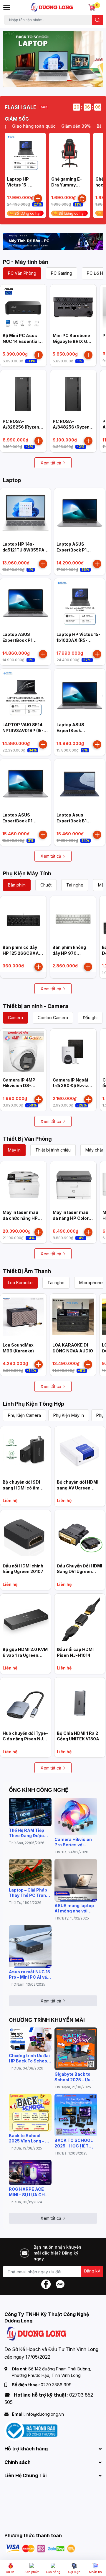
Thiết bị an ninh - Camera (36, 1006)
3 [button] (43, 81)
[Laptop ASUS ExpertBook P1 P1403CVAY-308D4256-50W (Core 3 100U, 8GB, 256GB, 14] (25, 604)
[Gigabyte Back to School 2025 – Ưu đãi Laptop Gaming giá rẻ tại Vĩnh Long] (76, 2049)
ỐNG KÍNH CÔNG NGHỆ (39, 1790)
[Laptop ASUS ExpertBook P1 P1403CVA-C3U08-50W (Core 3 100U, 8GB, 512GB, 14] (25, 784)
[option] (53, 59)
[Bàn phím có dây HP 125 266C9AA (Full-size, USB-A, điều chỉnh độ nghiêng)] (23, 919)
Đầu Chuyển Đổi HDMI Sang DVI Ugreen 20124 (79, 1572)
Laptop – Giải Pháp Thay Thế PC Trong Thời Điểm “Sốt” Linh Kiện (29, 1893)
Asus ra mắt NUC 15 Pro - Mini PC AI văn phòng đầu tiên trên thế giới (29, 1975)
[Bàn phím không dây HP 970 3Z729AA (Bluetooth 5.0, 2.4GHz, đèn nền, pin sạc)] (73, 919)
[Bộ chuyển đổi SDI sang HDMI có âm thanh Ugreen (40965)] (26, 1452)
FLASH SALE (21, 107)
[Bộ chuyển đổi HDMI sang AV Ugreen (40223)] (80, 1452)
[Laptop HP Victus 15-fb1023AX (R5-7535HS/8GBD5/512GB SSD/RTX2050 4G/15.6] (25, 153)
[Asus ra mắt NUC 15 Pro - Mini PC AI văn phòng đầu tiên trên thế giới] (30, 1946)
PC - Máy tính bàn (26, 262)
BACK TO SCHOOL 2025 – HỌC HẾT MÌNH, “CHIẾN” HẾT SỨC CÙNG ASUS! (75, 2143)
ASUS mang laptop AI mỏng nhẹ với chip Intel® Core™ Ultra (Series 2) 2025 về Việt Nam (74, 1908)
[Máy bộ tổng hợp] (53, 242)
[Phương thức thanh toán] (41, 2548)
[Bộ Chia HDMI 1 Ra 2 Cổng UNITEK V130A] (80, 1703)
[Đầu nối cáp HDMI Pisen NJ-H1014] (80, 1619)
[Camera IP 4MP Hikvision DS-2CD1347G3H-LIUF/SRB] (23, 1052)
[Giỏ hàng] (92, 7)
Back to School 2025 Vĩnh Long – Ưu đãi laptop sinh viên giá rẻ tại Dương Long (30, 2138)
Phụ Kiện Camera (24, 1415)
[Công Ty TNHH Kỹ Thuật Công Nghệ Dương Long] (52, 7)
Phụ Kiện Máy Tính (27, 873)
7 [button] (69, 81)
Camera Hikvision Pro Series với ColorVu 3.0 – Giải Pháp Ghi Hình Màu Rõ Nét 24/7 (74, 1842)
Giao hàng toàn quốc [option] (22, 126)
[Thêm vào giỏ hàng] (38, 199)
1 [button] (30, 81)
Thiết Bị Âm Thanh (27, 1271)
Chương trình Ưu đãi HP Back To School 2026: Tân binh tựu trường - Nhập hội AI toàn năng (30, 2058)
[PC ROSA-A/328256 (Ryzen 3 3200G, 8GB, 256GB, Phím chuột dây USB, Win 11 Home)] (23, 393)
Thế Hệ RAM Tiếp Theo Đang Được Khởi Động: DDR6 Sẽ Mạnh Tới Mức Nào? (30, 1833)
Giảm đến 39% (64, 126)
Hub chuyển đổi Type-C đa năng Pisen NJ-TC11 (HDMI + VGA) (25, 1739)
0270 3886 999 (56, 2385)
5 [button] (56, 81)
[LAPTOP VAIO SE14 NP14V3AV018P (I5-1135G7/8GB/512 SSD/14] (25, 694)
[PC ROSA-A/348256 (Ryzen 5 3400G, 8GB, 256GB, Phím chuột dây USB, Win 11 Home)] (73, 393)
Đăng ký (92, 2271)
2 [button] (37, 81)
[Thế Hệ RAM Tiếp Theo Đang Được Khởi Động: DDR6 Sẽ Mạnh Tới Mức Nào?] (30, 1812)
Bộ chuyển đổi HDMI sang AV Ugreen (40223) (78, 1488)
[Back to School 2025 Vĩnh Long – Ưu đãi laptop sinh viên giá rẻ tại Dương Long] (30, 2112)
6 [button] (63, 81)
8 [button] (76, 81)
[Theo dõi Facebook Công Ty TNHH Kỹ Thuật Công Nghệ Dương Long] (46, 2284)
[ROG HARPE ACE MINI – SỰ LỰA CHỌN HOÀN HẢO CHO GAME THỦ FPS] (30, 2172)
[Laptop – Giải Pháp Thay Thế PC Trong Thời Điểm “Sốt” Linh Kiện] (30, 1872)
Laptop (12, 480)
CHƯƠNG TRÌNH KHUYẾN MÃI (47, 2020)
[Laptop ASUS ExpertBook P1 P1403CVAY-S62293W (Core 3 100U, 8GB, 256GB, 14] (80, 513)
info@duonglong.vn (45, 2414)
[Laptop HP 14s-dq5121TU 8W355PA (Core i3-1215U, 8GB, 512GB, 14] (25, 513)
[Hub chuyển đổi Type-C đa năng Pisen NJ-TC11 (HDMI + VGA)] (26, 1703)
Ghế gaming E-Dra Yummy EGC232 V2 (67, 185)
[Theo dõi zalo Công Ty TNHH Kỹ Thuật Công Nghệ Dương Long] (60, 2284)
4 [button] (50, 81)
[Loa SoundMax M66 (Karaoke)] (23, 1317)
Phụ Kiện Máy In (69, 1415)
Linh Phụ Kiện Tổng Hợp (34, 1404)
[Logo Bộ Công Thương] (31, 2430)
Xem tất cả (51, 463)
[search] (98, 20)
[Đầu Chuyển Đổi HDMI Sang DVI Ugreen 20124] (80, 1535)
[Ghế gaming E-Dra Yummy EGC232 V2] (69, 153)
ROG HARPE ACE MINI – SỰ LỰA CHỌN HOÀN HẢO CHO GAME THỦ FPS (30, 2192)
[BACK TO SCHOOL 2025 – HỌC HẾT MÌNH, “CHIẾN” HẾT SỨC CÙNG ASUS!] (76, 2115)
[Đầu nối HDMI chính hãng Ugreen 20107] (26, 1535)
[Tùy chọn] (82, 199)
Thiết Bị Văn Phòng (27, 1139)
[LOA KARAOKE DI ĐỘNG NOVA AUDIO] (73, 1317)
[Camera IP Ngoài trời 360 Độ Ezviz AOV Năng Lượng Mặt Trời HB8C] (73, 1052)
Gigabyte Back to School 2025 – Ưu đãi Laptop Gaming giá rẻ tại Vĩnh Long (74, 2077)
